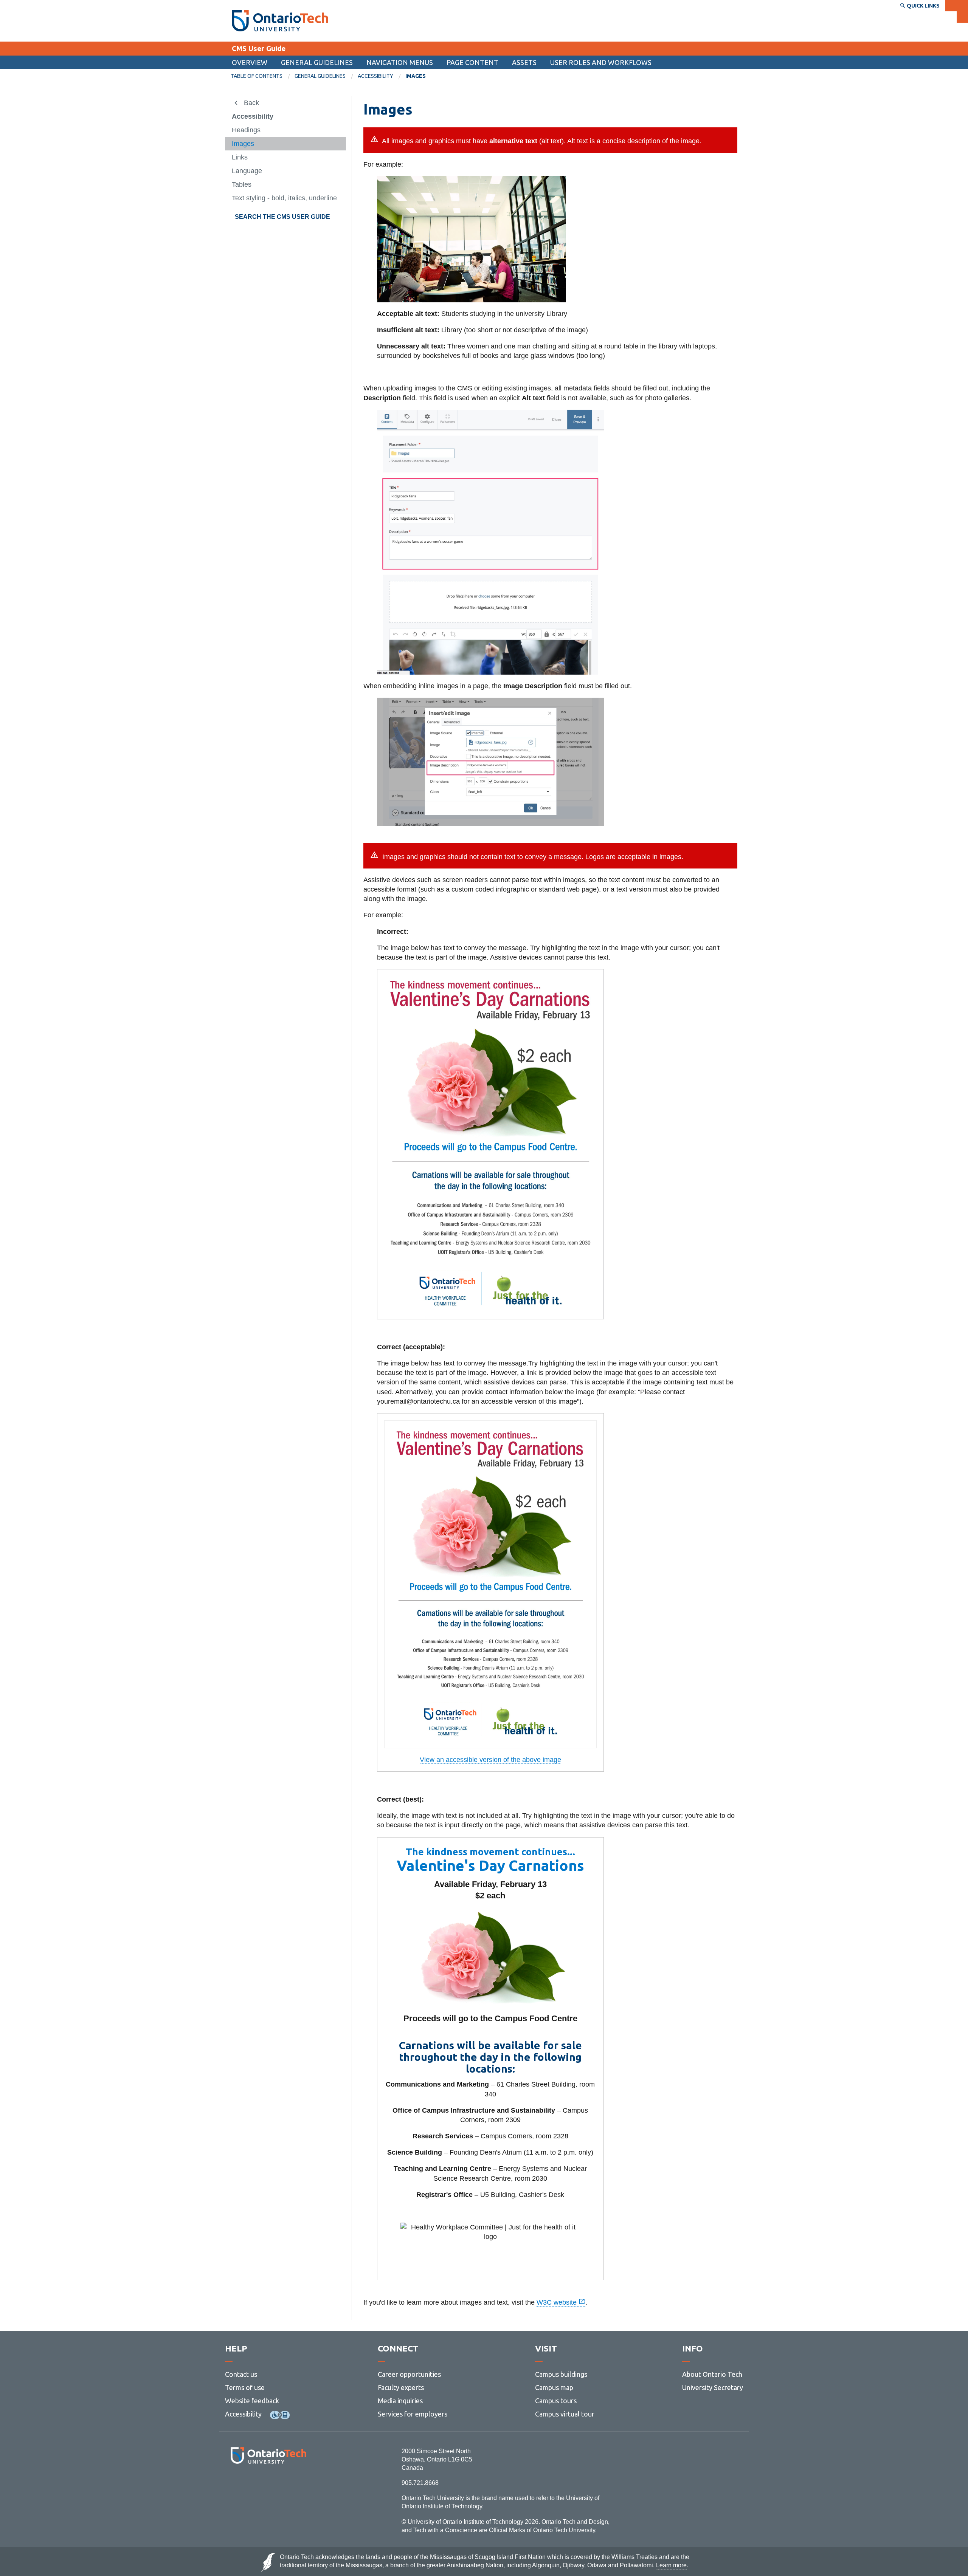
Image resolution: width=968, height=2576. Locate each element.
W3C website (558, 2302)
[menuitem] (263, 76)
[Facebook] (235, 2484)
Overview (250, 62)
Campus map (554, 2387)
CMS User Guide (259, 48)
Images (243, 144)
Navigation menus (400, 62)
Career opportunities (409, 2374)
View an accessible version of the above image (490, 1760)
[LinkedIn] (285, 2484)
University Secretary (713, 2387)
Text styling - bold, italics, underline (284, 198)
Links (240, 157)
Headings (246, 130)
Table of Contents (257, 76)
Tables (242, 184)
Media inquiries (400, 2401)
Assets (524, 62)
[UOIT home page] (280, 21)
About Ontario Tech (712, 2374)
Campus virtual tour (565, 2414)
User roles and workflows (601, 62)
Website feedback (252, 2401)
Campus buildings (561, 2374)
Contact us (241, 2374)
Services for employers (413, 2414)
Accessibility (375, 76)
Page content (472, 62)
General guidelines (317, 62)
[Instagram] (268, 2484)
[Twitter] (252, 2484)
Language (247, 171)
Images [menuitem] (416, 76)
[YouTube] (302, 2484)
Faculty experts (401, 2387)
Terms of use (245, 2387)
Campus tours (556, 2401)
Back (251, 103)
